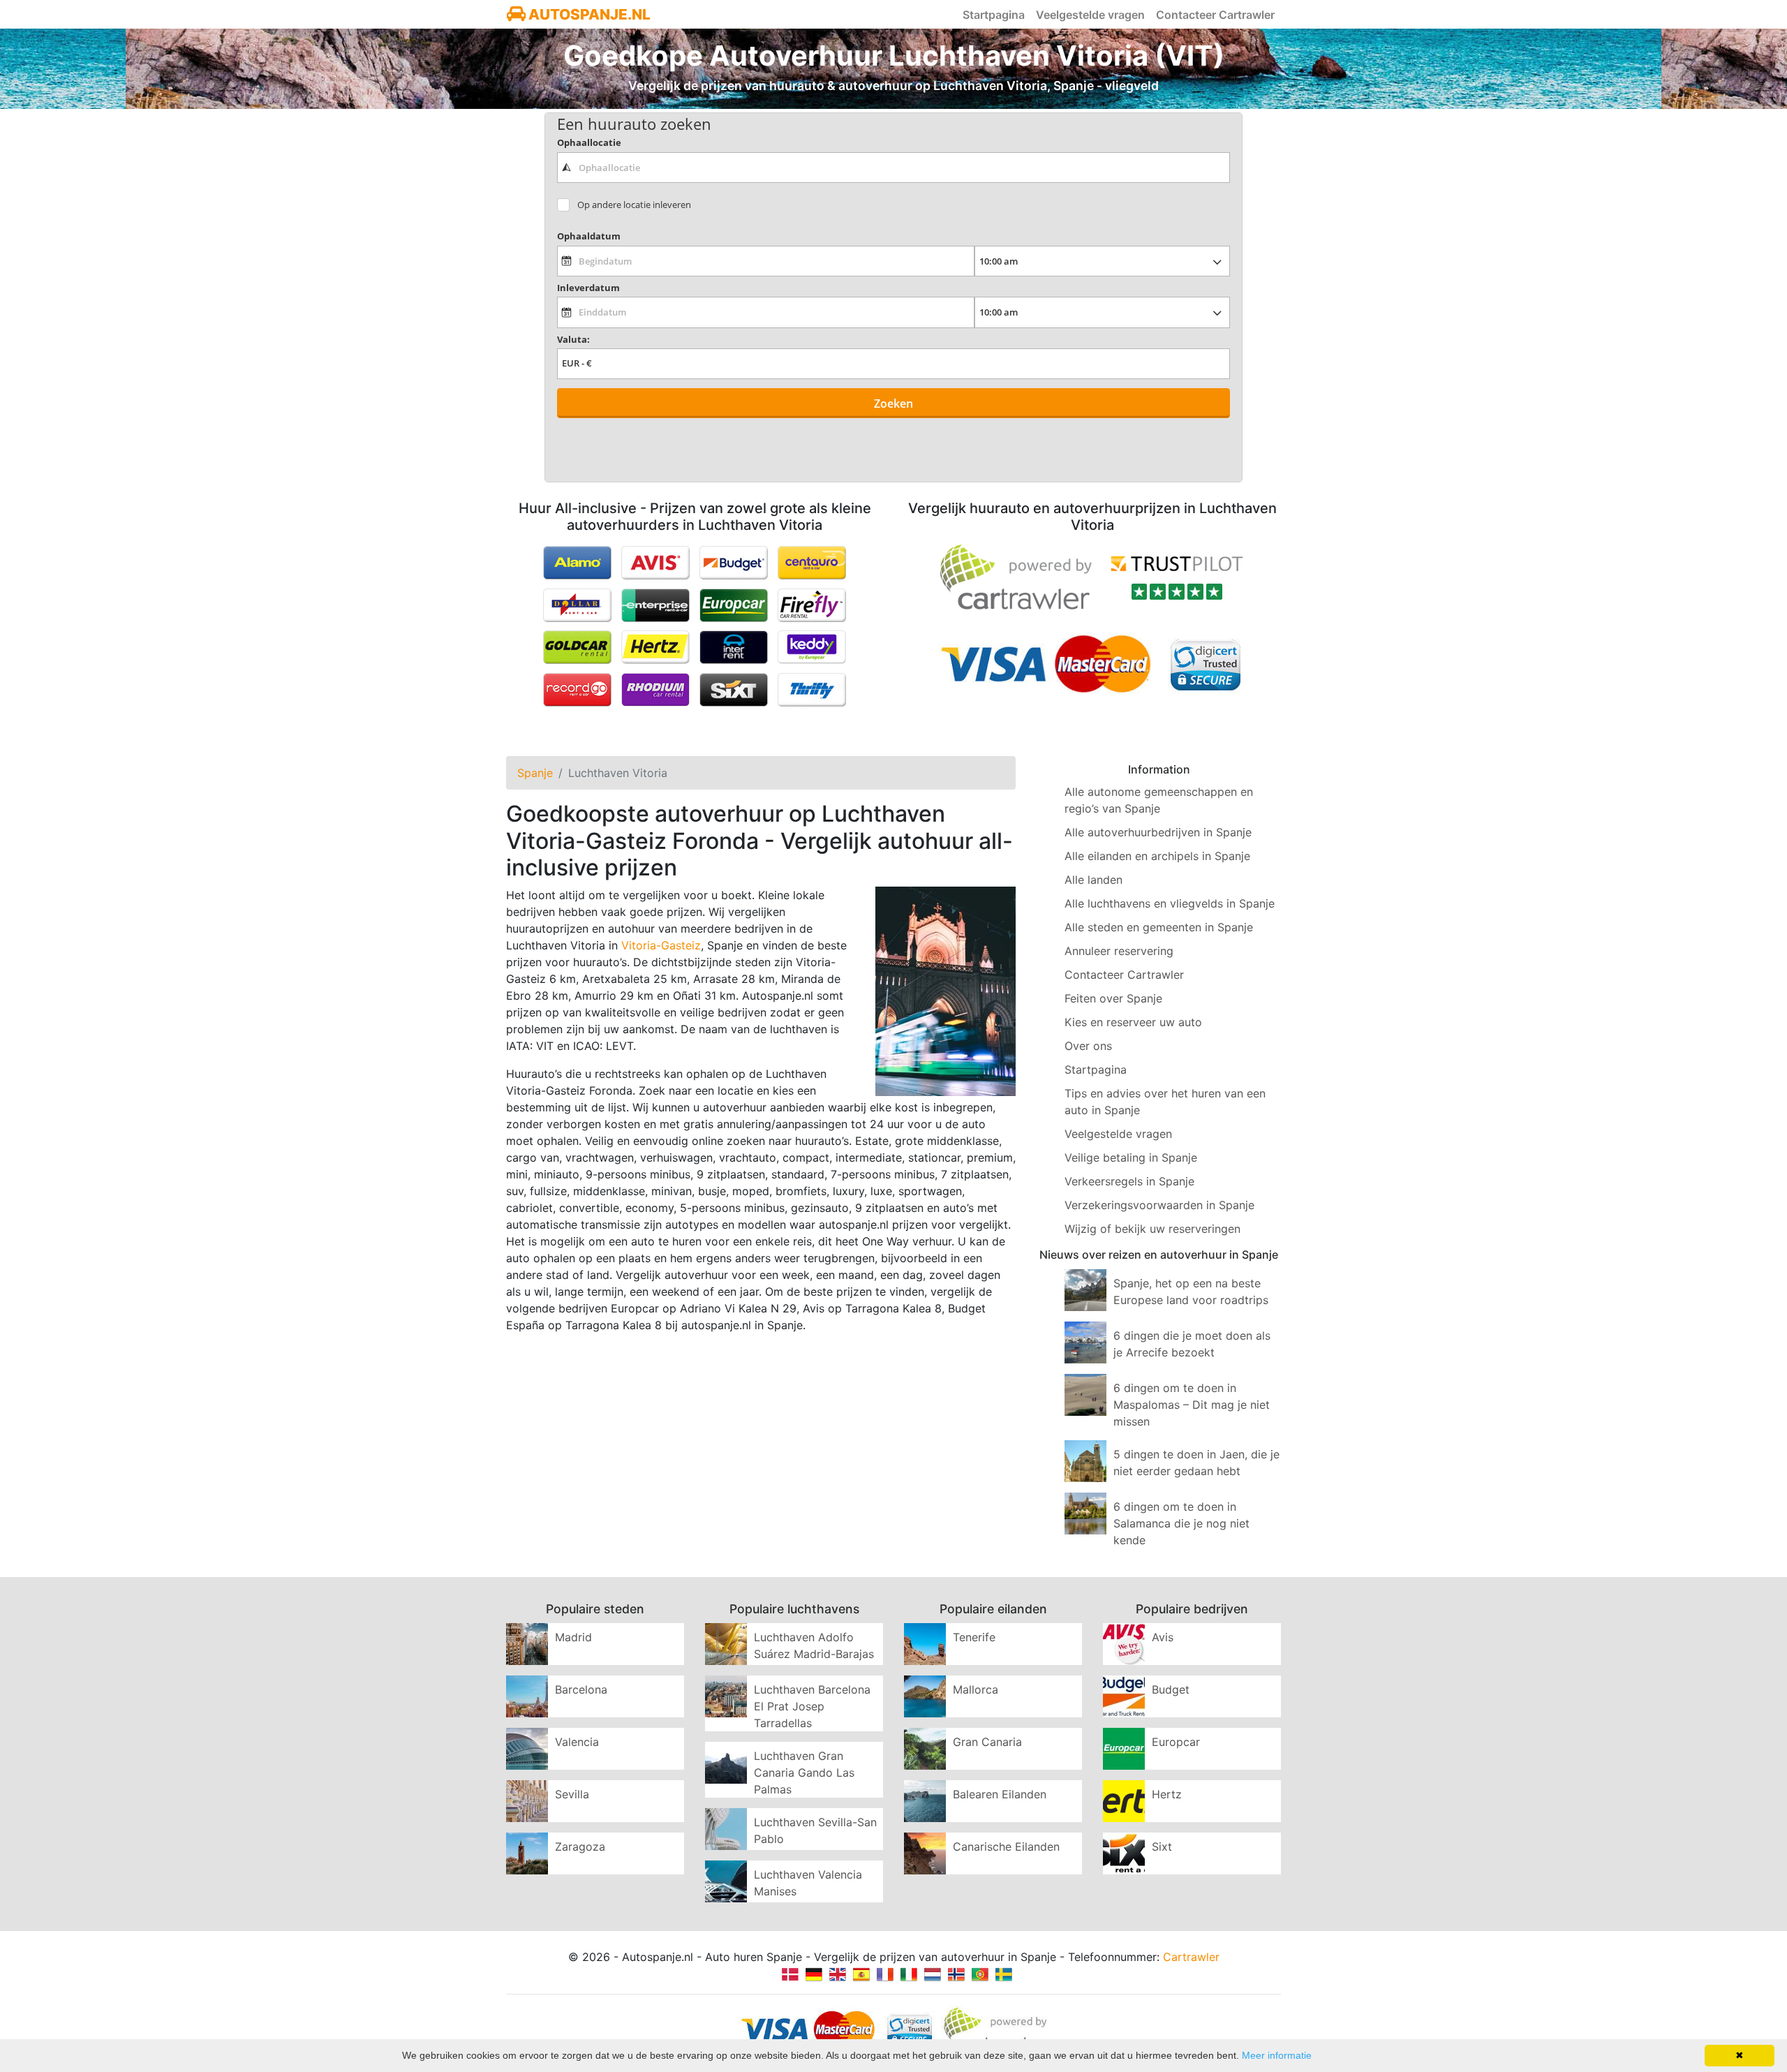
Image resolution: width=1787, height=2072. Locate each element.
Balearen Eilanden (1000, 1794)
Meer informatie (1277, 2055)
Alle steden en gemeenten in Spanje (1159, 927)
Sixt (1162, 1847)
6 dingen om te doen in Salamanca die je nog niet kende (1181, 1523)
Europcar (1176, 1742)
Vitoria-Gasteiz (661, 945)
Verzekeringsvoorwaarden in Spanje (1159, 1205)
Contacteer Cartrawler (1215, 15)
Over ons (1088, 1046)
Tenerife (974, 1637)
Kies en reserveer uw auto (1133, 1022)
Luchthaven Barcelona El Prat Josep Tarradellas (812, 1706)
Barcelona (581, 1689)
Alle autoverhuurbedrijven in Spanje (1158, 832)
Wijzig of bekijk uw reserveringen (1152, 1229)
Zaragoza (580, 1847)
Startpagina (994, 15)
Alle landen (1093, 880)
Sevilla (572, 1794)
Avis (1163, 1637)
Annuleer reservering (1119, 951)
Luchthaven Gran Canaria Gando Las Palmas (804, 1773)
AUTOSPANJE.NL (588, 14)
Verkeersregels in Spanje (1129, 1181)
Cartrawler (1191, 1957)
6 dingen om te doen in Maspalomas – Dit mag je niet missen (1192, 1405)
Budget (1171, 1689)
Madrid (573, 1637)
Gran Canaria (987, 1742)
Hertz (1167, 1794)
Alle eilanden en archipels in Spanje (1157, 856)
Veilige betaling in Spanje (1131, 1157)
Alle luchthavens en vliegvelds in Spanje (1170, 903)
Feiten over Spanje (1113, 998)
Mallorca (976, 1689)
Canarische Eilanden (1006, 1847)
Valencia (577, 1742)
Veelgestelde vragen (1090, 15)
